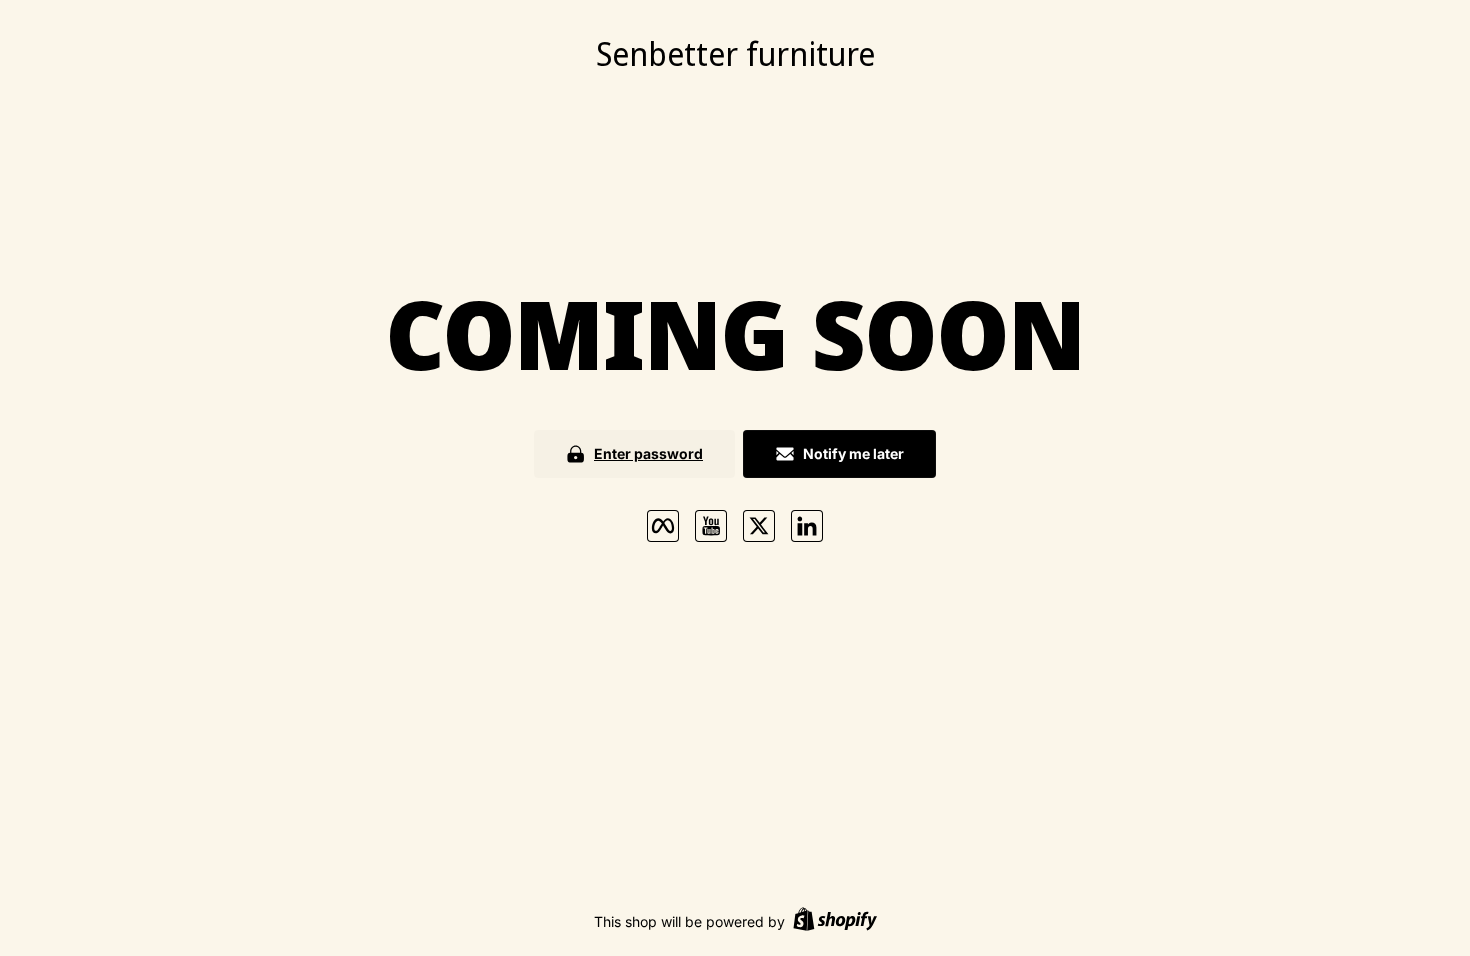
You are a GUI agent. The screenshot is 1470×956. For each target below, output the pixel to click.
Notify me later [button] (853, 453)
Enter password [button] (648, 453)
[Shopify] (835, 921)
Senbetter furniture (735, 53)
